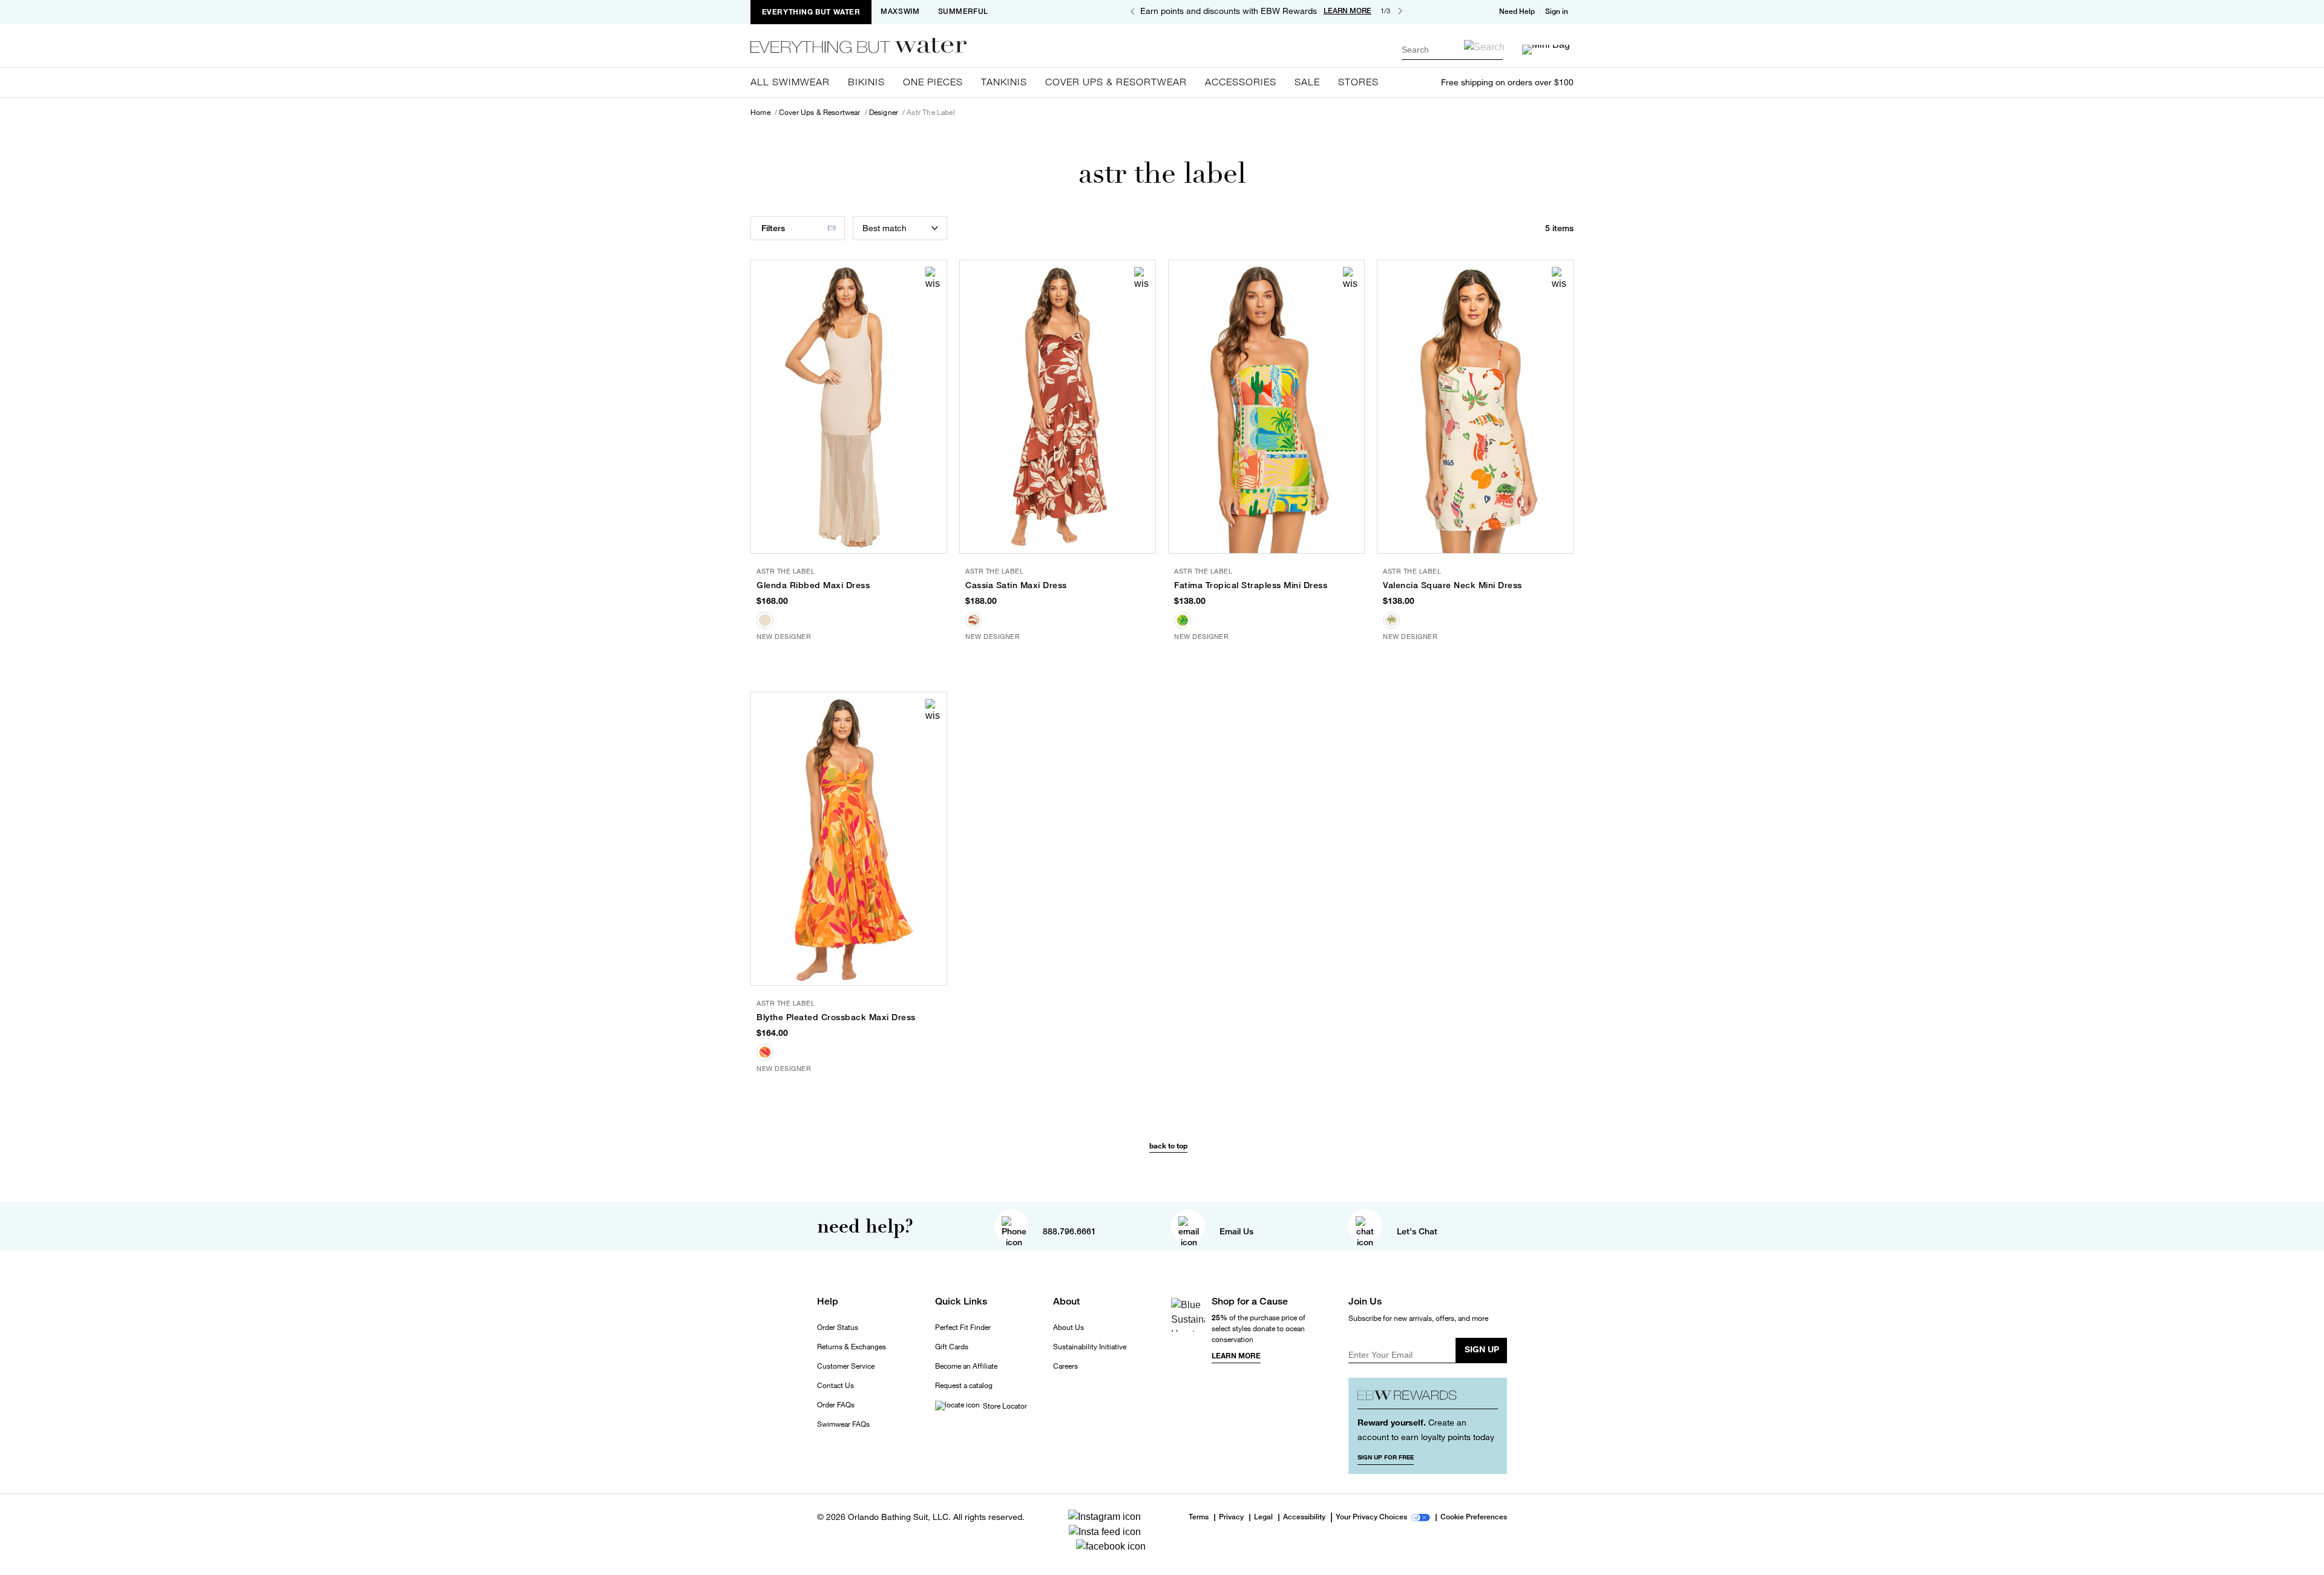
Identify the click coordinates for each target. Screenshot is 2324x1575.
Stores (1358, 82)
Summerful (963, 11)
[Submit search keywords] (1484, 47)
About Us (1068, 1328)
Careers (1065, 1366)
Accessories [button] (1241, 82)
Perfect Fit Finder (963, 1328)
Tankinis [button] (1004, 82)
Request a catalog (964, 1386)
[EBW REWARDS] (1428, 1398)
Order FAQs (836, 1405)
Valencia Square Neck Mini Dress (1452, 585)
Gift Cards (952, 1347)
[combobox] (1452, 49)
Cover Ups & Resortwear (820, 113)
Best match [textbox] (885, 228)
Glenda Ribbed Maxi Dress (813, 585)
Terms (1199, 1517)
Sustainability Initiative (1090, 1347)
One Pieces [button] (933, 82)
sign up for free (1386, 1457)
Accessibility (1304, 1518)
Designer (884, 113)
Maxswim (900, 11)
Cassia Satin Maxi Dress (1016, 585)
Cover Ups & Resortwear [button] (1116, 82)
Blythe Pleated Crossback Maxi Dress (836, 1017)
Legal (1263, 1518)
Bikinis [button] (866, 82)
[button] (1558, 11)
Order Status (838, 1328)
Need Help (1517, 11)
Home (760, 113)
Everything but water (811, 12)
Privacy (1231, 1518)
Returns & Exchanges (852, 1347)
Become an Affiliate (966, 1366)
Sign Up (1482, 1349)
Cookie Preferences (1474, 1518)
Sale (1307, 82)
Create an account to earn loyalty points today (1426, 1429)
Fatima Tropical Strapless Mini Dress (1251, 585)
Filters (773, 228)
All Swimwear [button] (790, 82)
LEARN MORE (1347, 11)
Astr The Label (931, 113)
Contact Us (835, 1386)
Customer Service (846, 1366)
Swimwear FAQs (843, 1424)
